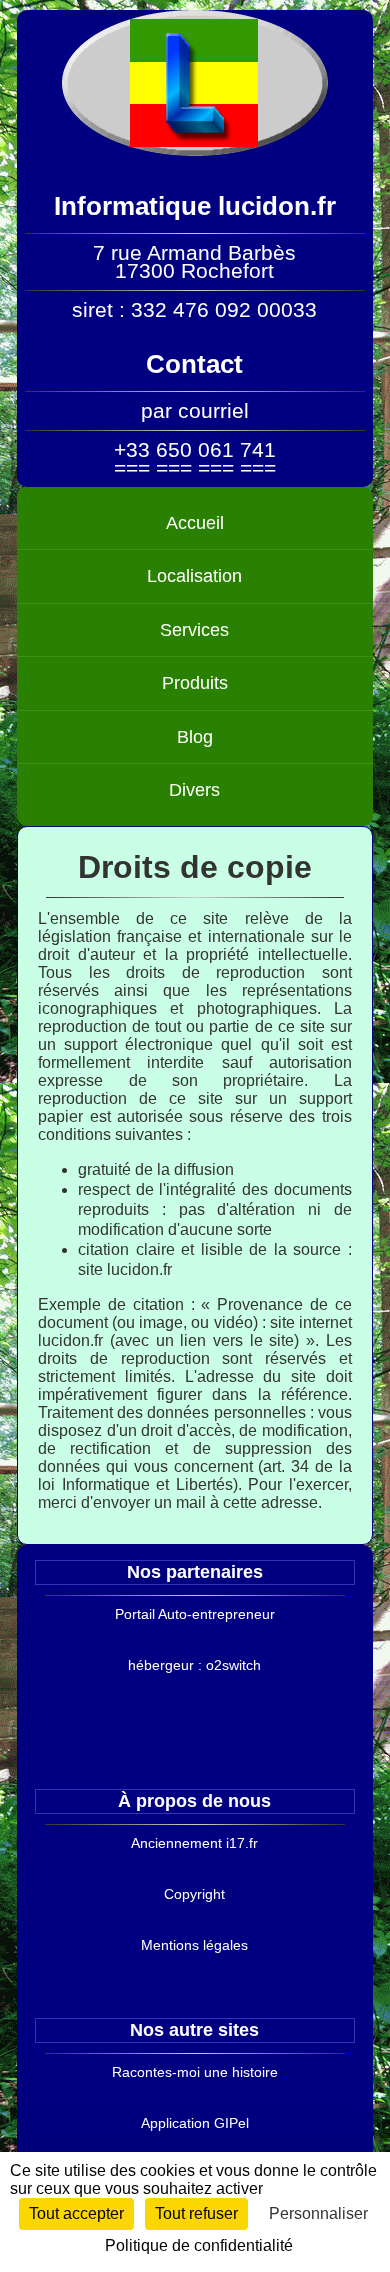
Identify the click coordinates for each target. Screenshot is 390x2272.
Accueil (195, 523)
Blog (195, 737)
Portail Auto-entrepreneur (195, 1614)
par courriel (195, 410)
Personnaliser (318, 2213)
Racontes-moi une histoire (195, 2072)
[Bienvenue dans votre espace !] (195, 150)
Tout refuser (196, 2213)
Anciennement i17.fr (194, 1843)
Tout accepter (76, 2213)
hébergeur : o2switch (194, 1665)
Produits (195, 683)
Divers (194, 790)
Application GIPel (195, 2123)
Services (194, 630)
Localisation (194, 576)
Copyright (194, 1894)
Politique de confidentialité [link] (199, 2245)
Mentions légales (194, 1945)
